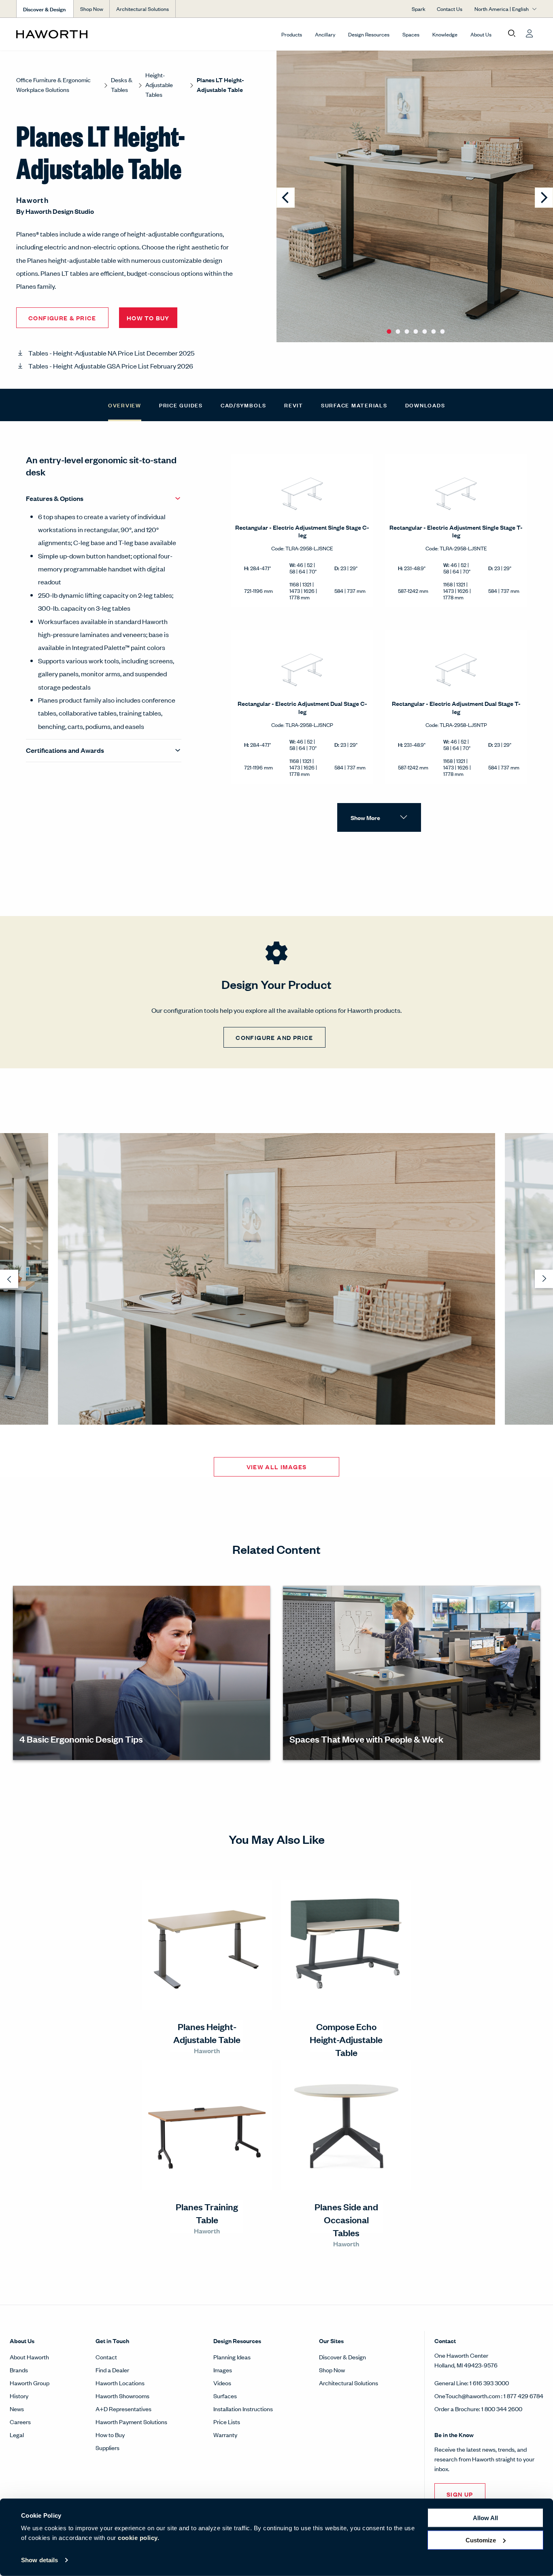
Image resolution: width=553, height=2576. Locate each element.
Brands (19, 2370)
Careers (20, 2422)
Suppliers (107, 2447)
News (17, 2409)
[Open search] (512, 34)
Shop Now (92, 9)
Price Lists (227, 2422)
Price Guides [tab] (181, 405)
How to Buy (110, 2434)
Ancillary (325, 34)
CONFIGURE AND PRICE (274, 1037)
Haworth (32, 200)
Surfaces (225, 2396)
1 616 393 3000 (489, 2383)
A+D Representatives (123, 2409)
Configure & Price (62, 318)
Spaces (411, 34)
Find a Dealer (112, 2370)
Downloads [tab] (425, 405)
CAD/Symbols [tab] (244, 405)
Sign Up (460, 2494)
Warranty (225, 2434)
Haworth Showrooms (122, 2396)
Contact (106, 2357)
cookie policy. (138, 2538)
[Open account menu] (530, 34)
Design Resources (369, 34)
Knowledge (445, 34)
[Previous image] (286, 198)
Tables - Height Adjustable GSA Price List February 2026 (111, 366)
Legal (17, 2434)
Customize (481, 2540)
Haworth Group (30, 2383)
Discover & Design (342, 2357)
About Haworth (29, 2357)
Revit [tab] (294, 405)
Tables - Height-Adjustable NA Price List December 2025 (111, 353)
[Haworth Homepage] (68, 34)
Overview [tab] (125, 405)
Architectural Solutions (143, 9)
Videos (222, 2383)
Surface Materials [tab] (354, 405)
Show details (39, 2560)
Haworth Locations (120, 2383)
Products (292, 34)
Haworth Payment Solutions (131, 2422)
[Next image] (544, 198)
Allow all (485, 2518)
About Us (481, 34)
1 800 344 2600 (502, 2409)
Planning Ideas (232, 2357)
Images (223, 2370)
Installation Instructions (243, 2409)
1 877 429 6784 (523, 2396)
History (19, 2396)
